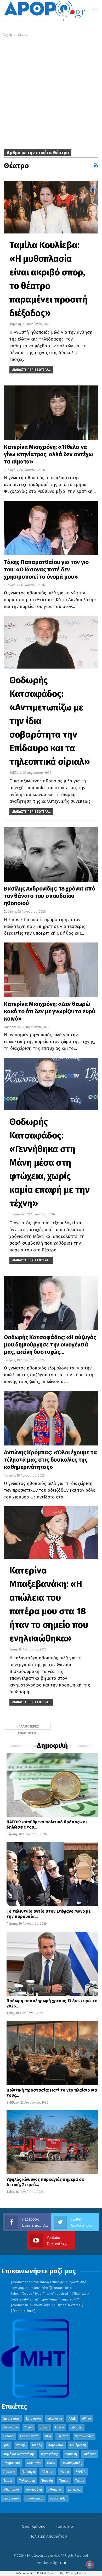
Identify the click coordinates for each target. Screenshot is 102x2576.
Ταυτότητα (65, 2526)
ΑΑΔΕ (72, 2419)
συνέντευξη (58, 2498)
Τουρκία (47, 2481)
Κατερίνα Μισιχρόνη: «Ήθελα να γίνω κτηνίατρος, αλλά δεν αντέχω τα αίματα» (48, 454)
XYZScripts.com (76, 2573)
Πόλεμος (48, 2472)
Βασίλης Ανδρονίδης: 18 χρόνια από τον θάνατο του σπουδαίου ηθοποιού (49, 896)
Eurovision (33, 2419)
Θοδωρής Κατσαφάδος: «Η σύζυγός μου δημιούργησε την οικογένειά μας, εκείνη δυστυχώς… (50, 1345)
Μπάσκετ (90, 2454)
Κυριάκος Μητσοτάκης (19, 2454)
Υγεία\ (80, 2481)
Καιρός (37, 2445)
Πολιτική (9, 2472)
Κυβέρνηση (78, 2445)
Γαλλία (60, 2427)
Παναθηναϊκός (72, 2463)
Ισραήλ (21, 2445)
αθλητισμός (12, 2490)
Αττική (29, 2427)
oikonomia (55, 2419)
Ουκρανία (34, 2463)
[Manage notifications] (90, 2565)
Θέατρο (63, 2436)
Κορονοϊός (56, 2445)
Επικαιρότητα (29, 2436)
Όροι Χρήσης (33, 2526)
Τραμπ (64, 2481)
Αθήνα (87, 2419)
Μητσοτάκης (50, 2454)
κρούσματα (11, 2498)
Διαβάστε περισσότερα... (31, 370)
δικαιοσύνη (34, 2490)
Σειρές (8, 2481)
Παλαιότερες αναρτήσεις (28, 1727)
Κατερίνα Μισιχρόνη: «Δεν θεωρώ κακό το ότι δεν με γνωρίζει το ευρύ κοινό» (50, 1011)
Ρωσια (65, 2472)
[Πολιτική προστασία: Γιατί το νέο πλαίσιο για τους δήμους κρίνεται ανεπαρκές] (52, 2053)
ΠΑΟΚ (51, 2463)
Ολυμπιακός (12, 2463)
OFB (63, 2563)
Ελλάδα (8, 2436)
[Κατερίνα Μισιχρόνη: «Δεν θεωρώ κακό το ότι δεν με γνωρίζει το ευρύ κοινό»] (51, 970)
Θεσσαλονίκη (84, 2436)
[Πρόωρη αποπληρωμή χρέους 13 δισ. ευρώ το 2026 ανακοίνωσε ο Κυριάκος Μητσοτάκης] (52, 1964)
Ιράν (6, 2445)
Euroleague (12, 2419)
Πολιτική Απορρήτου (48, 2536)
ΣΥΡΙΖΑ (81, 2472)
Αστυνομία (11, 2427)
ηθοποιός (55, 2490)
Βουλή (44, 2427)
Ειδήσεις (76, 2427)
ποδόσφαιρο (35, 2498)
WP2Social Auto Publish (31, 2573)
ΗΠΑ (48, 2436)
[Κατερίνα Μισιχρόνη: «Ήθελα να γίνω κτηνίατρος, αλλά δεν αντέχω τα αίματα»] (51, 413)
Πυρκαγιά (28, 2472)
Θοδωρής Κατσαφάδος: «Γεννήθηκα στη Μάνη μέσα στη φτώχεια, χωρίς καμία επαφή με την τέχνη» (50, 1162)
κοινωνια (74, 2490)
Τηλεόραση (27, 2481)
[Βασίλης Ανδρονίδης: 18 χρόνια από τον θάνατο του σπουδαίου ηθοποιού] (51, 855)
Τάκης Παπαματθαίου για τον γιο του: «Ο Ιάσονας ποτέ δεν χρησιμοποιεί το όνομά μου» (46, 569)
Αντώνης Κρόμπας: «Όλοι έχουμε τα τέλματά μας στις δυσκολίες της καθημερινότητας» (50, 1460)
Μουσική (71, 2454)
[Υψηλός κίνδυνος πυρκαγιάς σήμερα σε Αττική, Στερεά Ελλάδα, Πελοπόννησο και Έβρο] (52, 2142)
